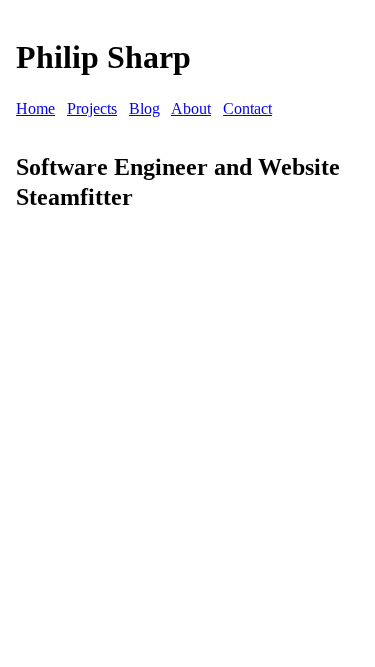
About (191, 108)
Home (35, 108)
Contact (247, 108)
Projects (92, 108)
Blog (144, 108)
